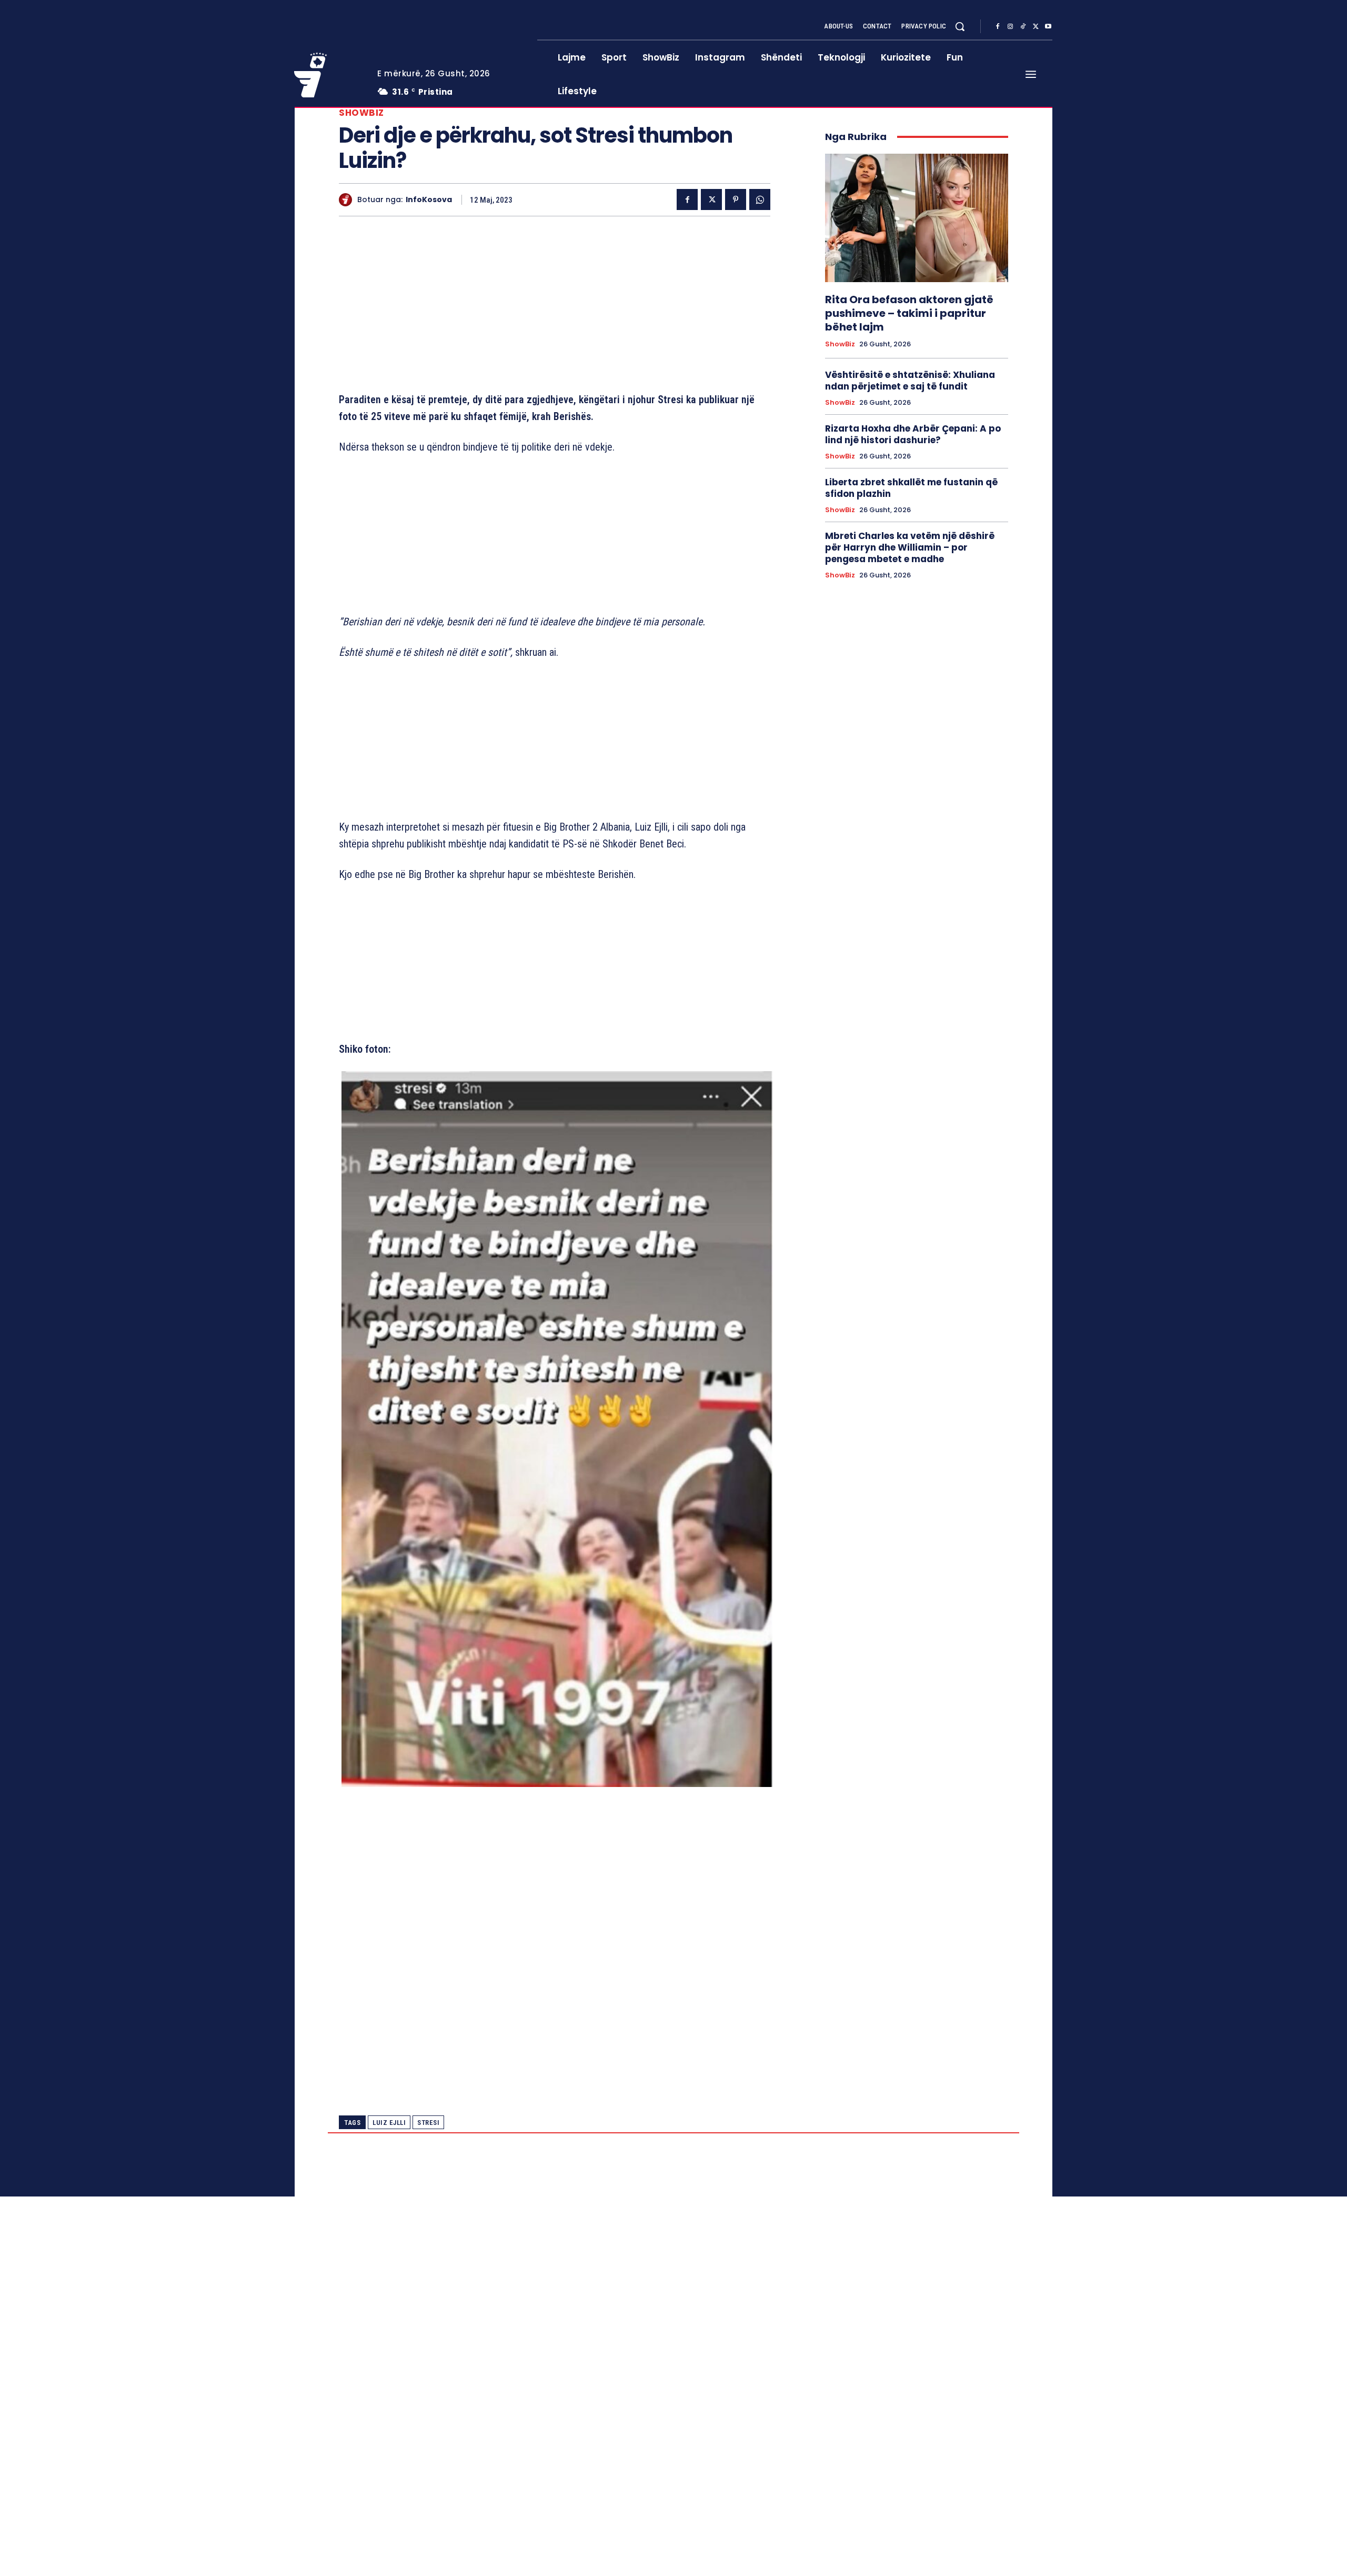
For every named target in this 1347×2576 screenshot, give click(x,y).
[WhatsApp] (760, 199)
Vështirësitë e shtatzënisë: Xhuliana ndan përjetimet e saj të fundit (910, 381)
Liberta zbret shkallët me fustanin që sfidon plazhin (911, 488)
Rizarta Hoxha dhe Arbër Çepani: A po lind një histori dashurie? (913, 434)
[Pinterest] (736, 199)
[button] (960, 26)
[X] (1036, 27)
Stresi (428, 2123)
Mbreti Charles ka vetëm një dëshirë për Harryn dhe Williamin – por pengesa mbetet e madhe (910, 547)
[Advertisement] (555, 306)
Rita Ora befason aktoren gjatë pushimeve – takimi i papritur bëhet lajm (909, 313)
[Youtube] (1048, 27)
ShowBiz (361, 113)
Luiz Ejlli (389, 2123)
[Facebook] (998, 27)
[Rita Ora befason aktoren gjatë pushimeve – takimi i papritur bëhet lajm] (917, 218)
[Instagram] (1010, 27)
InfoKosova (429, 200)
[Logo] (328, 75)
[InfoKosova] (348, 200)
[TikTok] (1023, 27)
